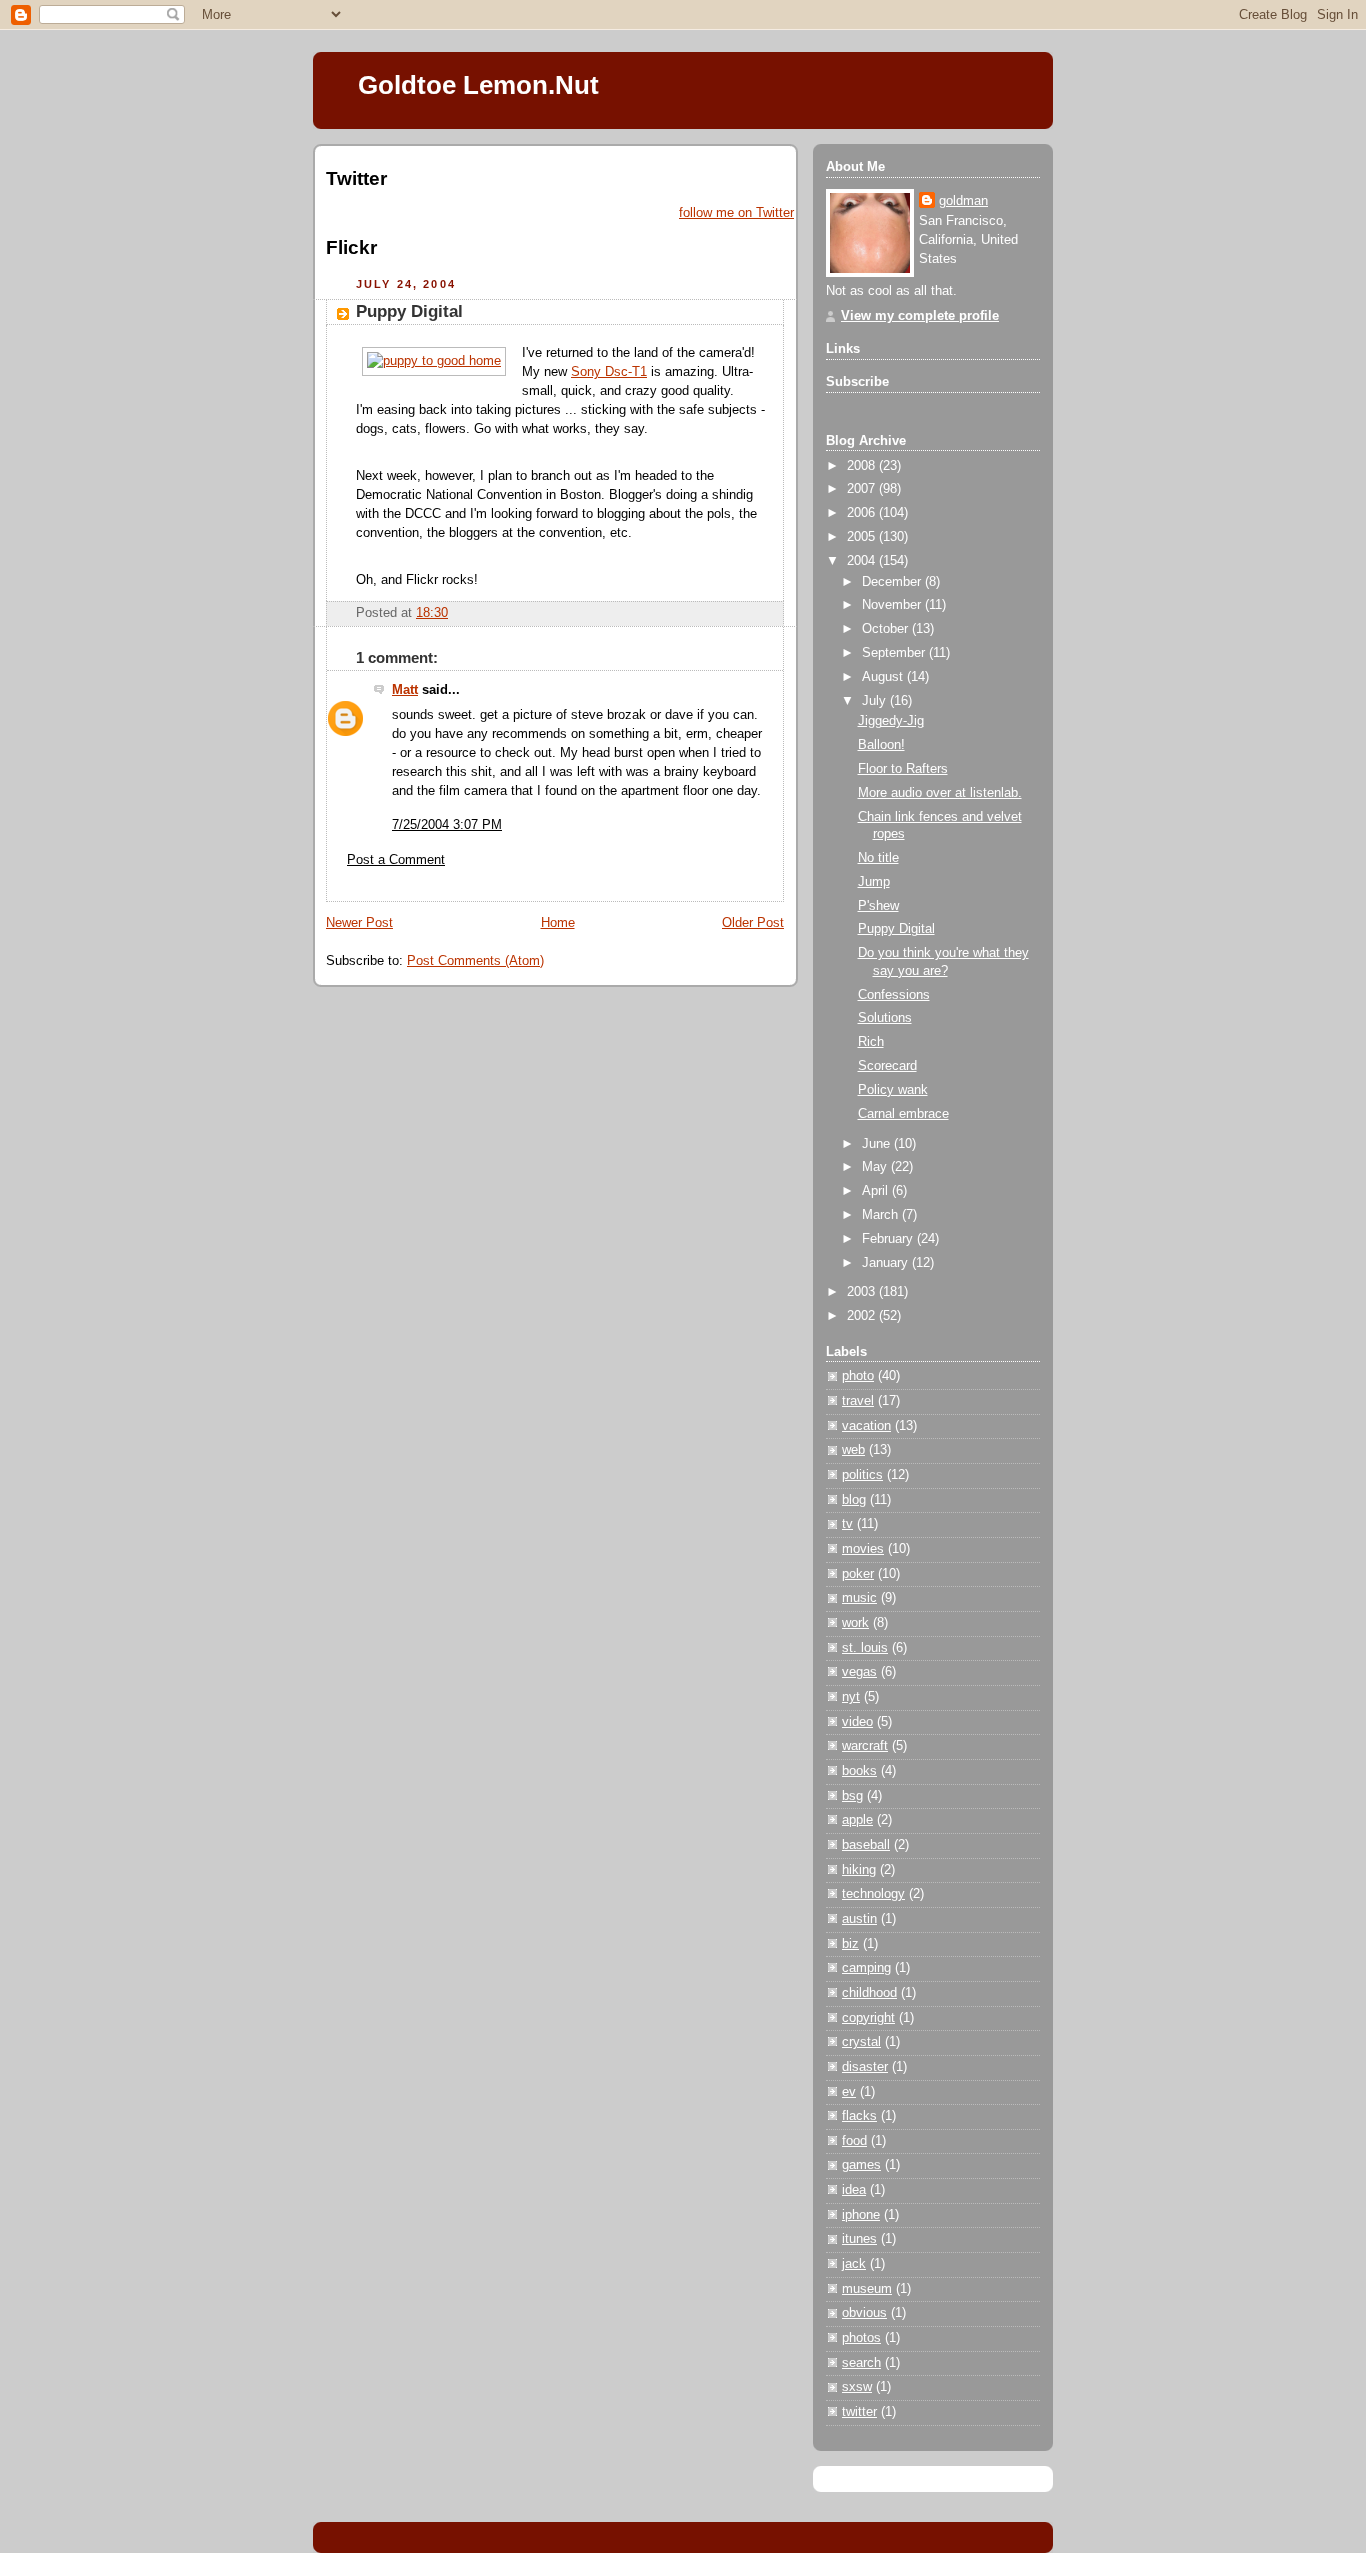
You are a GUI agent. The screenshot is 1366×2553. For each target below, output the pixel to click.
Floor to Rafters (903, 769)
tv (847, 1524)
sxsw (857, 2387)
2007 (863, 489)
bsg (852, 1796)
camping (866, 1968)
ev (849, 2092)
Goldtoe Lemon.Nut (478, 85)
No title (878, 858)
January (887, 1263)
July (876, 701)
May (876, 1167)
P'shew (878, 906)
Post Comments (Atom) (475, 961)
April (877, 1191)
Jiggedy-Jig (891, 721)
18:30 (432, 613)
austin (859, 1919)
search (861, 2363)
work (855, 1623)
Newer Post (359, 923)
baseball (866, 1845)
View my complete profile (920, 316)
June (878, 1144)
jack (854, 2264)
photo (858, 1376)
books (859, 1771)
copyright (868, 2018)
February (889, 1239)
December (893, 582)
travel (858, 1401)
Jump (874, 882)
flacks (859, 2116)
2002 (863, 1316)
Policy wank (893, 1090)
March (882, 1215)
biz (850, 1944)
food (854, 2141)
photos (861, 2338)
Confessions (894, 995)
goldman (963, 201)
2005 (863, 537)
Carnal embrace (903, 1114)
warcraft (865, 1746)
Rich (871, 1042)
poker (858, 1574)
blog (854, 1500)
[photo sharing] (434, 361)
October (887, 629)
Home (558, 923)
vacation (866, 1426)
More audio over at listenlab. (940, 793)
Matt (405, 690)
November (893, 605)
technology (873, 1894)
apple (857, 1820)
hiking (859, 1870)
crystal (861, 2042)
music (859, 1598)
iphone (861, 2215)
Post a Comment (396, 860)
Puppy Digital (409, 311)
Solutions (885, 1018)
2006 (863, 513)
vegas (859, 1672)
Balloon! (881, 745)
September (895, 653)
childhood (869, 1993)
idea (854, 2190)
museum (867, 2289)
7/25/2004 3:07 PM (447, 825)
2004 (863, 561)
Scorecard (887, 1066)
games (861, 2165)
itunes (859, 2239)
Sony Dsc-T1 (609, 372)
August (884, 677)
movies (863, 1549)
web (853, 1450)
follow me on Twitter (736, 213)
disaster (865, 2067)
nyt (851, 1697)
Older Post (753, 923)
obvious (864, 2313)
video (857, 1722)
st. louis (865, 1648)
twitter (859, 2412)
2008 (863, 466)
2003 (863, 1292)
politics (862, 1475)
